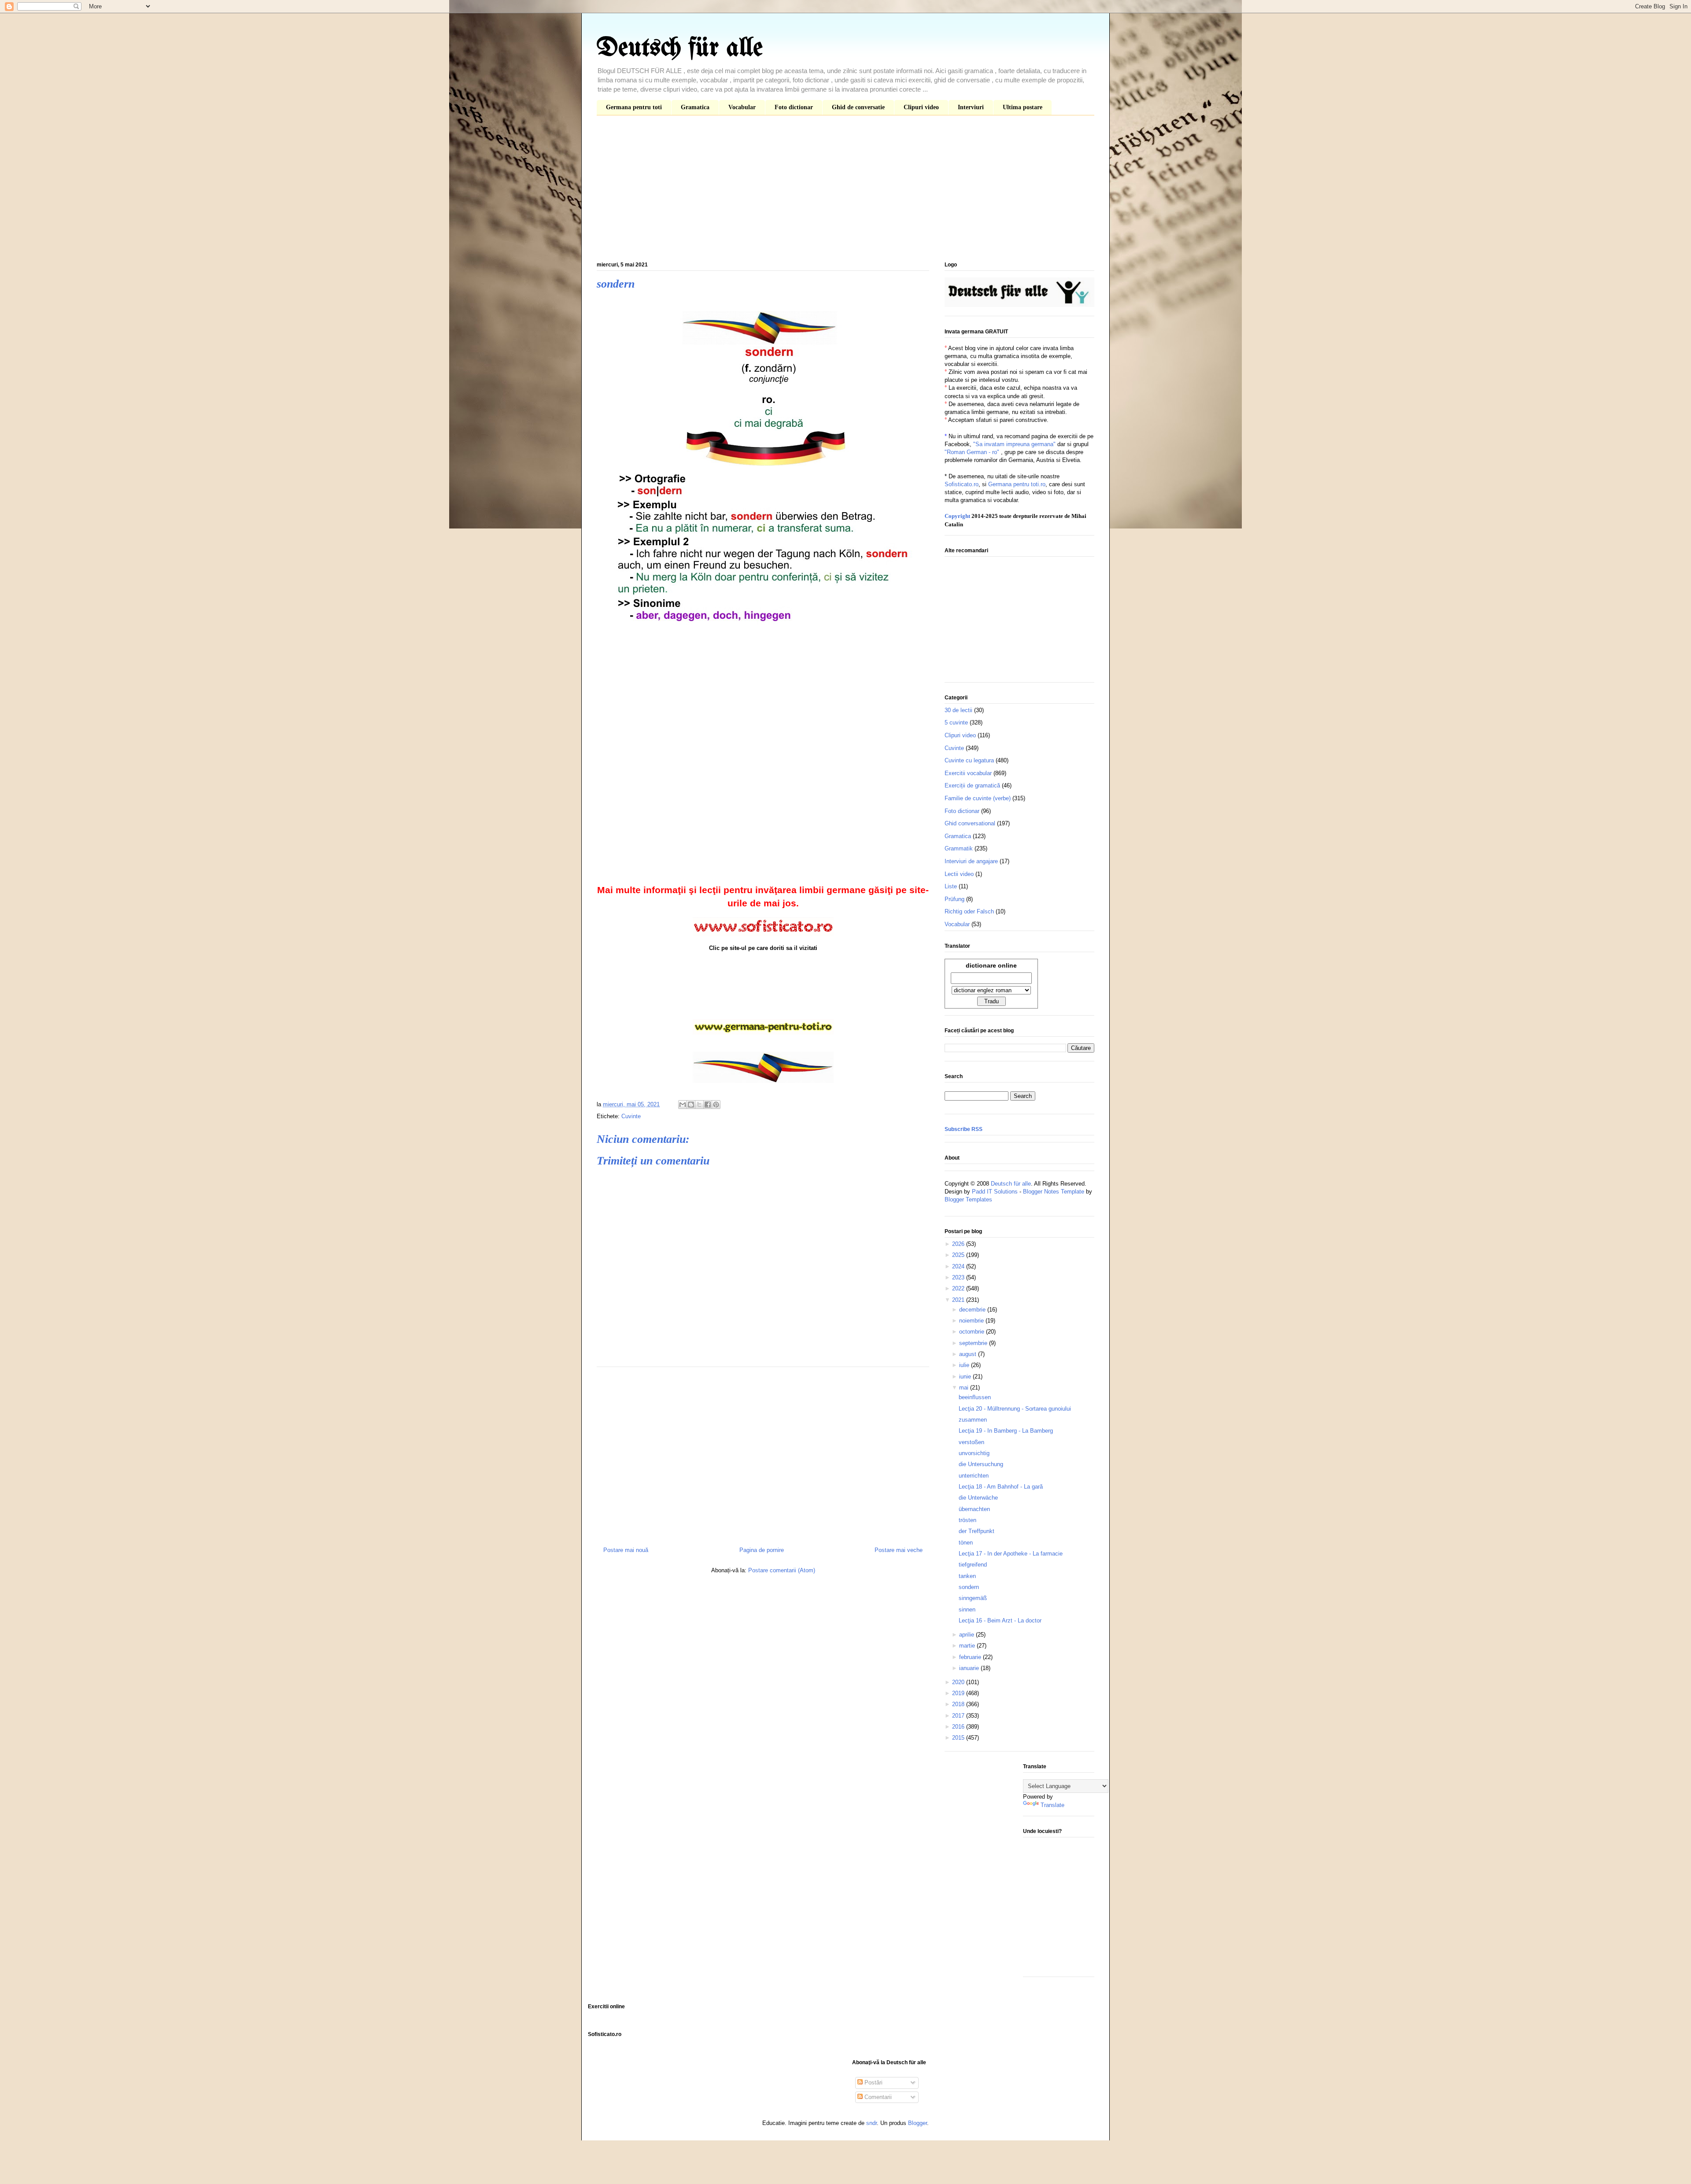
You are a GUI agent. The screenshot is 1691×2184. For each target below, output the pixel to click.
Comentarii (877, 2097)
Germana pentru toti (634, 107)
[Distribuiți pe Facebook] (708, 1105)
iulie (965, 1365)
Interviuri (971, 107)
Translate (1052, 1805)
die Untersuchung (981, 1464)
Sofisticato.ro (962, 484)
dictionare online (991, 965)
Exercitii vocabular (968, 773)
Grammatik (959, 848)
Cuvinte (631, 1116)
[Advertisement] (845, 190)
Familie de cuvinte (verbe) (978, 798)
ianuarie (970, 1668)
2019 (959, 1693)
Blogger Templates (968, 1199)
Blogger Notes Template (1054, 1192)
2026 (959, 1244)
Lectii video (959, 874)
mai (965, 1388)
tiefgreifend (973, 1565)
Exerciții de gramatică (972, 785)
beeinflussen (975, 1397)
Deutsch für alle (680, 48)
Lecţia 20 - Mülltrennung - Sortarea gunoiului (1015, 1409)
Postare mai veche (899, 1550)
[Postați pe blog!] (691, 1105)
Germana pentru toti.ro (1017, 484)
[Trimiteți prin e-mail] (683, 1105)
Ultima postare (1023, 107)
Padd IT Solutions (995, 1192)
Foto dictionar (794, 107)
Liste (951, 886)
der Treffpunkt (977, 1531)
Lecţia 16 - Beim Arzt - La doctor (1000, 1620)
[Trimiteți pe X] (699, 1105)
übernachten (974, 1509)
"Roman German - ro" (972, 452)
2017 (959, 1716)
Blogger (917, 2123)
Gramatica (695, 107)
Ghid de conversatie (858, 107)
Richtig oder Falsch (969, 911)
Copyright (957, 516)
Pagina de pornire (762, 1550)
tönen (966, 1543)
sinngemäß (973, 1598)
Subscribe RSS (964, 1129)
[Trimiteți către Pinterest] (716, 1105)
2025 (959, 1255)
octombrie (973, 1332)
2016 (959, 1727)
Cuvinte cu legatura (969, 760)
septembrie (974, 1343)
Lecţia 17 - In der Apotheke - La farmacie (1011, 1554)
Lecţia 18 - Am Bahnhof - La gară (1001, 1487)
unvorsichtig (974, 1453)
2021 (959, 1300)
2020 (959, 1682)
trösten (967, 1520)
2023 (959, 1277)
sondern (969, 1587)
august (969, 1354)
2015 (959, 1738)
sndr (871, 2123)
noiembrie (972, 1321)
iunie (966, 1377)
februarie (971, 1657)
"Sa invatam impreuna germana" (1014, 444)
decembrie (973, 1310)
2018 (959, 1704)
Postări (873, 2082)
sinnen (967, 1609)
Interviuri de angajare (971, 861)
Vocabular (742, 107)
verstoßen (971, 1442)
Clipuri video (921, 107)
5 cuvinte (956, 722)
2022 (959, 1288)
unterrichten (974, 1476)
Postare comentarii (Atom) (782, 1570)
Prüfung (954, 899)
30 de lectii (958, 710)
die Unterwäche (978, 1498)
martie (968, 1646)
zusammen (973, 1420)
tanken (967, 1576)
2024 (959, 1266)
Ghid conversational (970, 823)
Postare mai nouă (626, 1550)
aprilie (967, 1635)
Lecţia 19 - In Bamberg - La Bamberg (1006, 1431)
